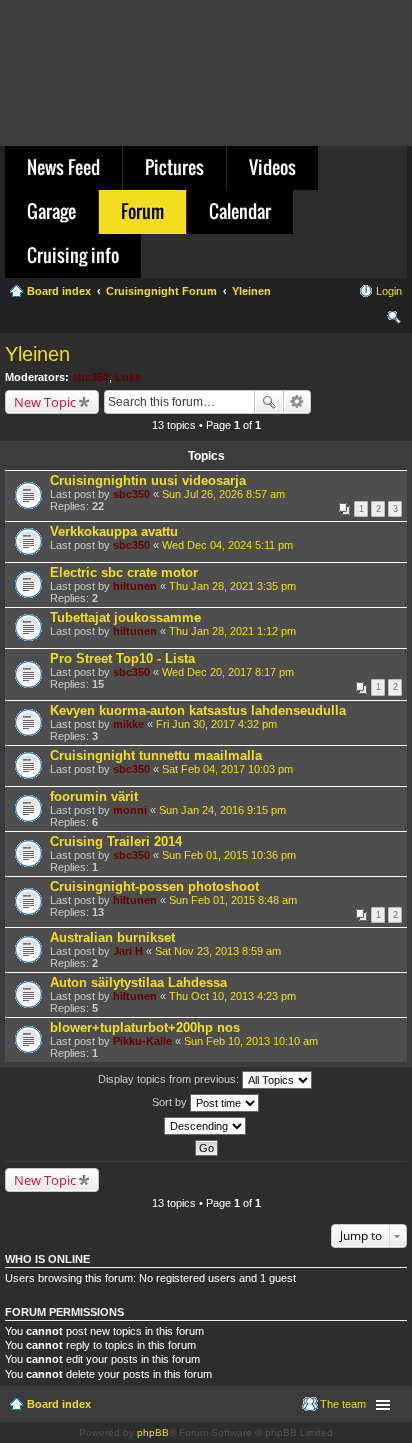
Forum (142, 211)
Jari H (128, 951)
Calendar (240, 211)
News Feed (63, 167)
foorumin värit (94, 796)
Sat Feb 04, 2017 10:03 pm (227, 769)
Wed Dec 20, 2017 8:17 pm (228, 672)
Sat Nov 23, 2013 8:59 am (218, 951)
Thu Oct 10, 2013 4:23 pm (232, 996)
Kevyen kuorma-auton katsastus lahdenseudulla (198, 710)
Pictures (174, 167)
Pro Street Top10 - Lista (122, 658)
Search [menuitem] (394, 320)
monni (130, 810)
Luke (128, 377)
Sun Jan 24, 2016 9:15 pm (222, 810)
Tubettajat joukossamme (125, 617)
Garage (51, 211)
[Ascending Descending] (206, 1126)
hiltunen (135, 586)
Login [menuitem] (389, 291)
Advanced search (297, 402)
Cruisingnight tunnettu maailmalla (156, 755)
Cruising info (73, 255)
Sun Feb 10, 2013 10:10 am (251, 1041)
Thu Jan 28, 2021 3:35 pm (232, 586)
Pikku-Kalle (142, 1041)
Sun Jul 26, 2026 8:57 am (223, 494)
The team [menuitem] (343, 1404)
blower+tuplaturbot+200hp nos (145, 1027)
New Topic (45, 402)
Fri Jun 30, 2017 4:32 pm (216, 724)
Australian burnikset (112, 937)
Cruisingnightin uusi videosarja (148, 480)
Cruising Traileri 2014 (116, 841)
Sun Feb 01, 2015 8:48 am (233, 900)
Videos (272, 167)
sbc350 (90, 377)
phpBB (153, 1432)
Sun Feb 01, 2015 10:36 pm (229, 855)
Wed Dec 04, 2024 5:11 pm (227, 545)
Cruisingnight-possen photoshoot (154, 886)
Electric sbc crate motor (124, 572)
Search (269, 402)
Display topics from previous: (170, 1079)
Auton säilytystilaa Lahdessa (138, 982)
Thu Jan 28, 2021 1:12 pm (232, 631)
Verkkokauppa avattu (114, 531)
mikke (128, 724)
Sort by (171, 1102)
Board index (59, 1404)
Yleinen (37, 354)
